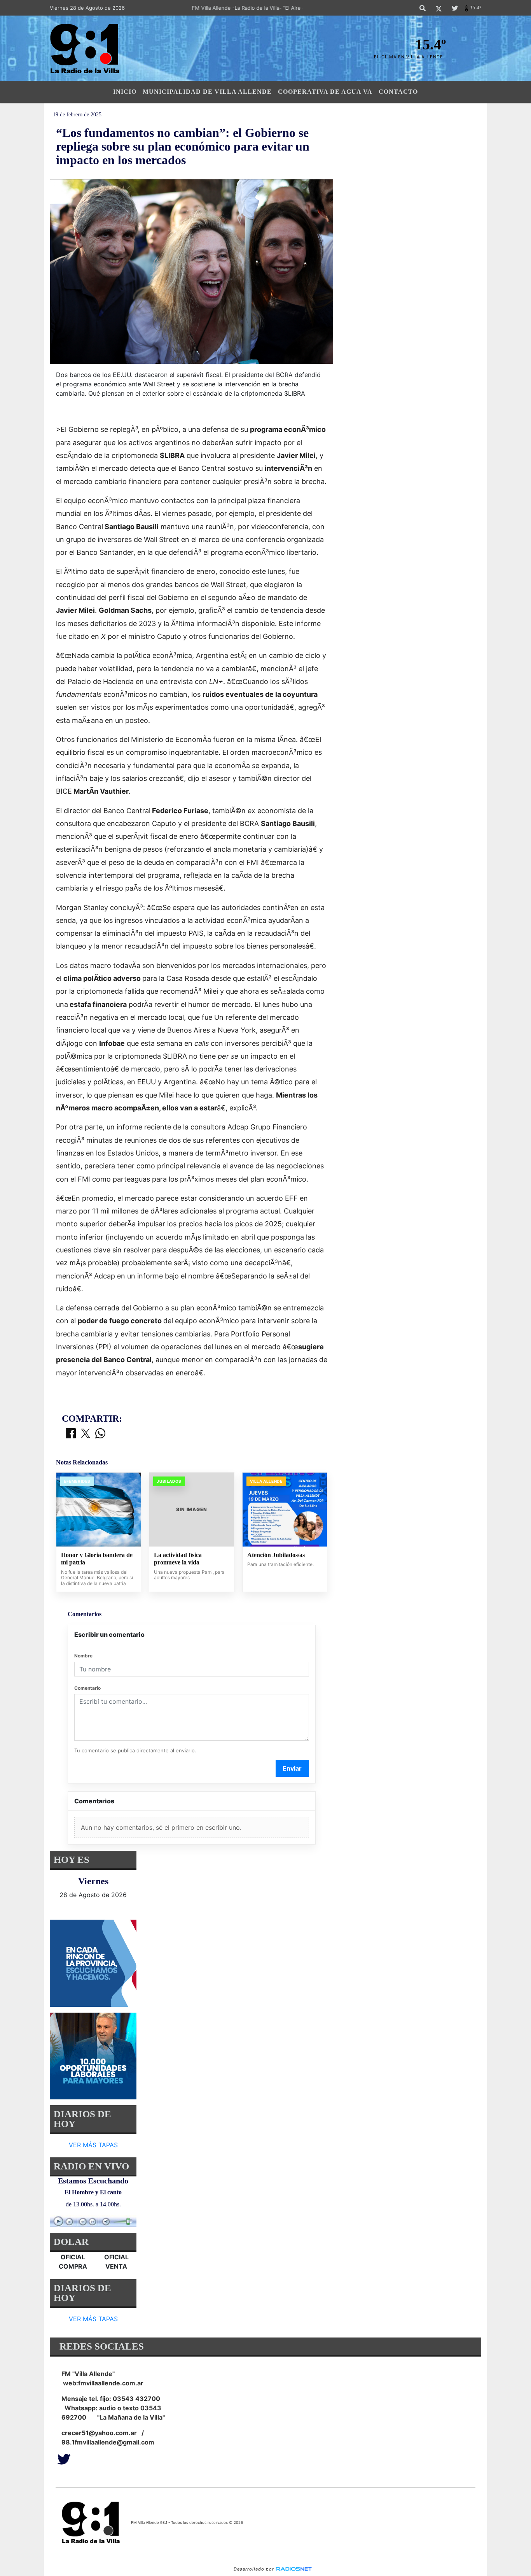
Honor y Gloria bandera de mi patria (97, 1559)
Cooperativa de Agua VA (325, 92)
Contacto (398, 92)
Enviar (292, 1768)
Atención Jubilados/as (276, 1555)
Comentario (87, 1688)
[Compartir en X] (86, 1434)
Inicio (125, 92)
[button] (423, 8)
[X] (439, 8)
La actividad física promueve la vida (178, 1559)
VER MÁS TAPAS (93, 2145)
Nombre (83, 1656)
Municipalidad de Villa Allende (207, 92)
